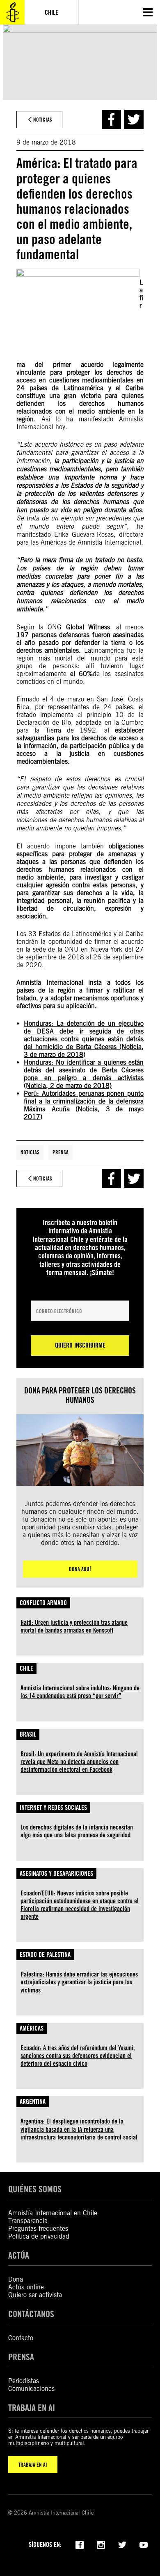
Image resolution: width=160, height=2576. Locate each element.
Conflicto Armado (43, 1603)
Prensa (61, 1152)
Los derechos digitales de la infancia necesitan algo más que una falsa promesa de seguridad (77, 1831)
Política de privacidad (39, 2236)
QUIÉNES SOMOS (35, 2189)
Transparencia (28, 2221)
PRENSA (21, 2357)
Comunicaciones (31, 2389)
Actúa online (26, 2287)
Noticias (30, 1152)
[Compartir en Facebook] (111, 119)
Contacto (21, 2338)
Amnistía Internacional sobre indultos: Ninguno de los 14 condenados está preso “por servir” (80, 1692)
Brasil (28, 1734)
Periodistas (24, 2381)
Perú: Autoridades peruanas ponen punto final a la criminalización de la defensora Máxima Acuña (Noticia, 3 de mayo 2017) (84, 1105)
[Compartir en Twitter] (134, 119)
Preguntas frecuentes (38, 2229)
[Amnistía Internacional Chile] (12, 12)
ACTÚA (19, 2255)
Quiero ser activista (35, 2295)
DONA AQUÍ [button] (80, 1569)
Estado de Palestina (45, 1955)
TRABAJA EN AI (33, 2465)
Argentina (33, 2102)
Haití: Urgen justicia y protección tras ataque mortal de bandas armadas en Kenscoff (74, 1626)
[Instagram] (101, 2544)
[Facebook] (80, 2544)
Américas (32, 2028)
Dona (16, 2279)
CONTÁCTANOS (31, 2314)
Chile (26, 1668)
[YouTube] (144, 2544)
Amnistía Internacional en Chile (53, 2213)
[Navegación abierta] (148, 12)
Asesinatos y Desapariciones (56, 1874)
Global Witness (88, 627)
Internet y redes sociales (53, 1808)
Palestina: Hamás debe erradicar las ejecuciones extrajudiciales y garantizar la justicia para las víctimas (79, 1982)
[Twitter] (122, 2544)
